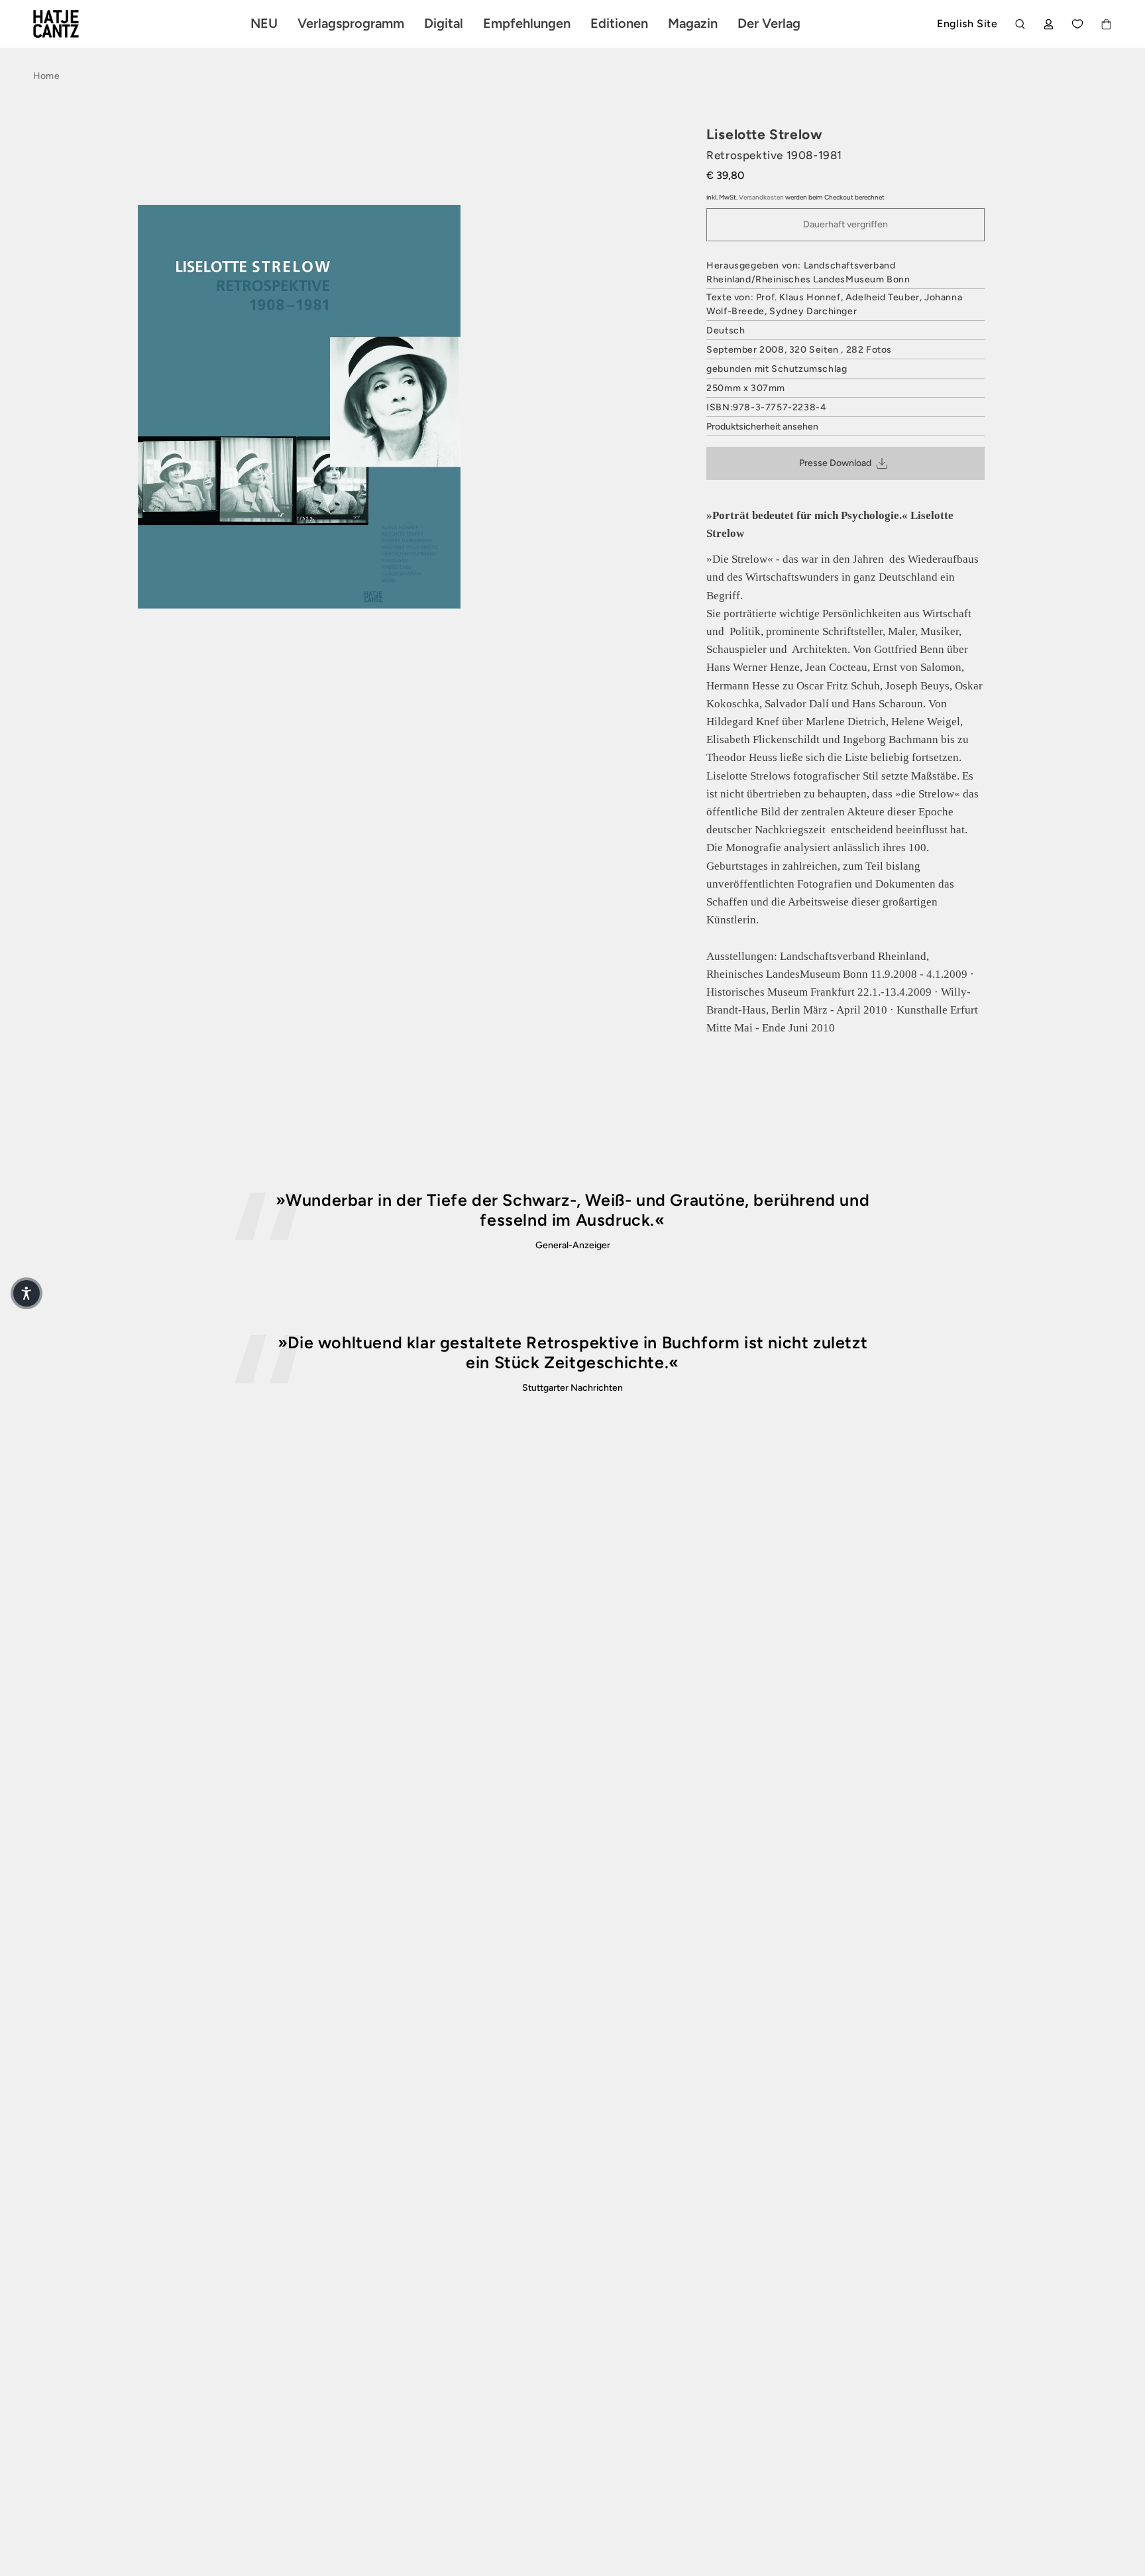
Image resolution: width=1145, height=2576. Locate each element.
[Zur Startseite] (72, 24)
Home (46, 76)
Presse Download (835, 463)
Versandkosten (761, 197)
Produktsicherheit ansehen (762, 427)
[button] (27, 1293)
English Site (967, 24)
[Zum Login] (1049, 24)
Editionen (619, 23)
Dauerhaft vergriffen (845, 224)
